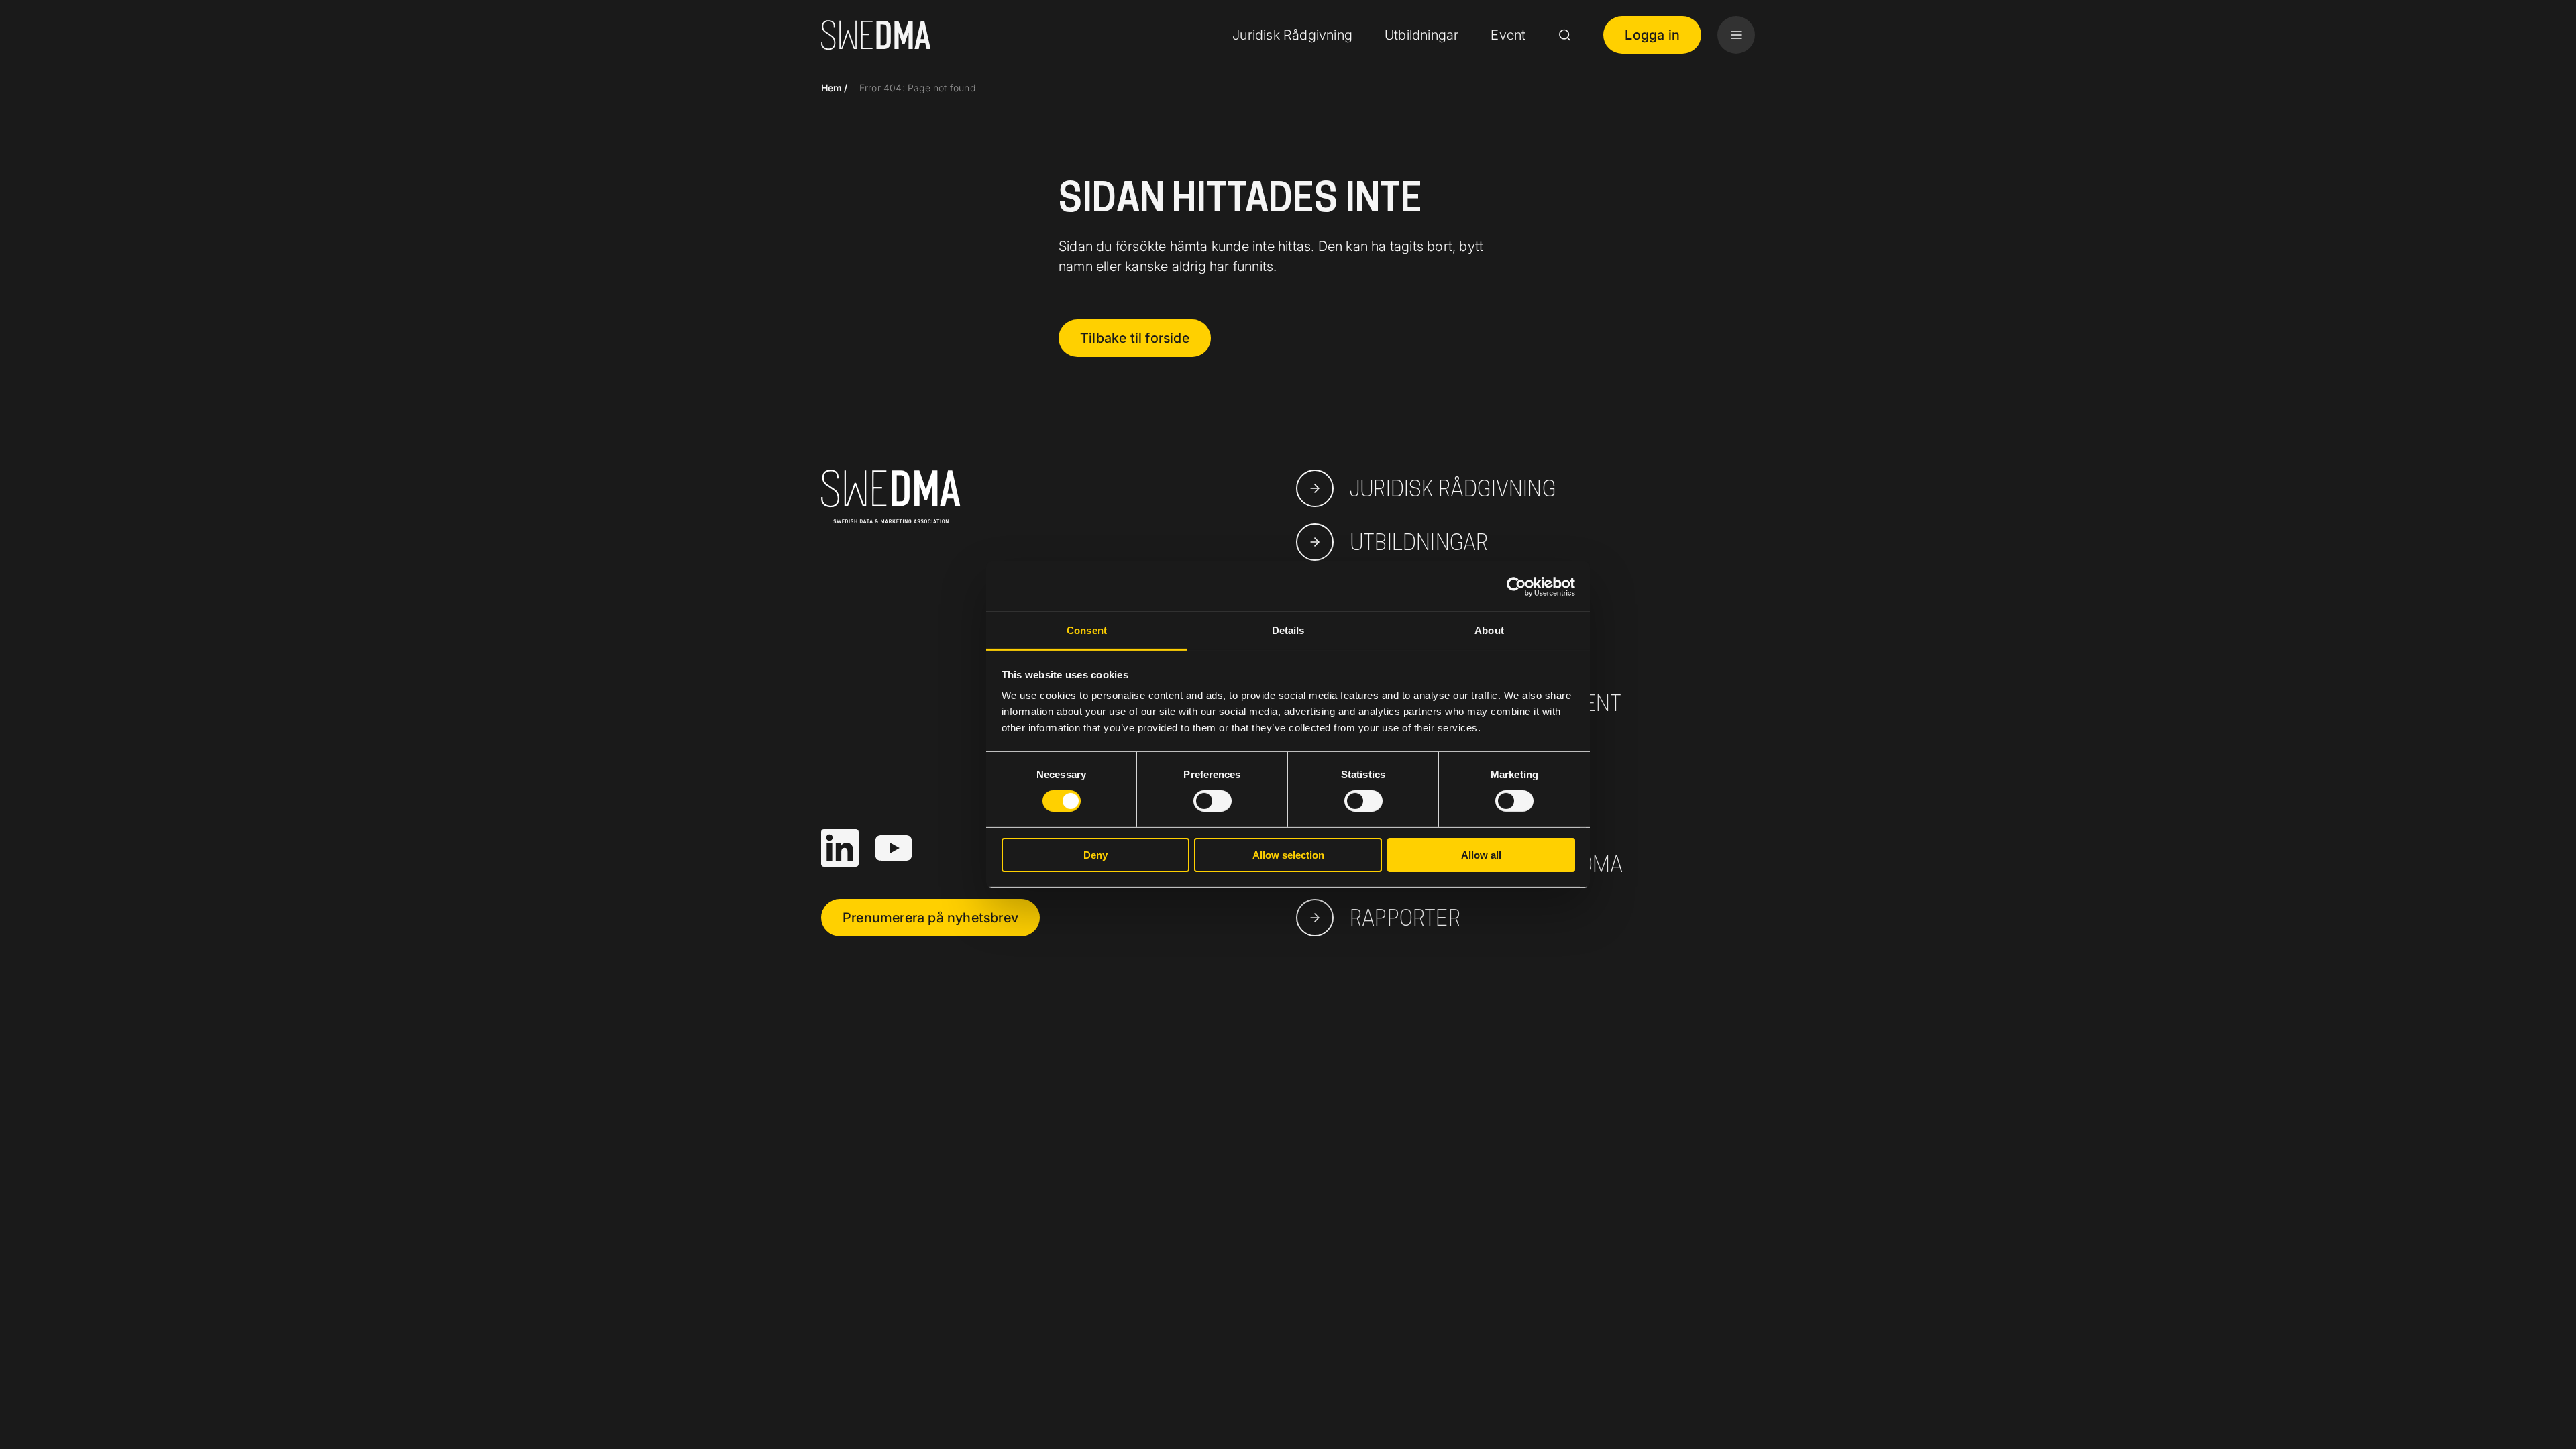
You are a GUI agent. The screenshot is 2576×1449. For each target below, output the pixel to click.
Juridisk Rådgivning (1292, 35)
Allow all (1481, 855)
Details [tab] (1288, 630)
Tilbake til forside (1135, 338)
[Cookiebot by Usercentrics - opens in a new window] (1516, 586)
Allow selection (1288, 855)
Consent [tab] (1087, 630)
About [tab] (1489, 630)
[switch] (1213, 801)
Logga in (1652, 35)
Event (1508, 35)
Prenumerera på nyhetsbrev (930, 918)
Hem (832, 88)
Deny (1095, 855)
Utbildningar (1421, 35)
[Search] (1564, 35)
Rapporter (1405, 918)
